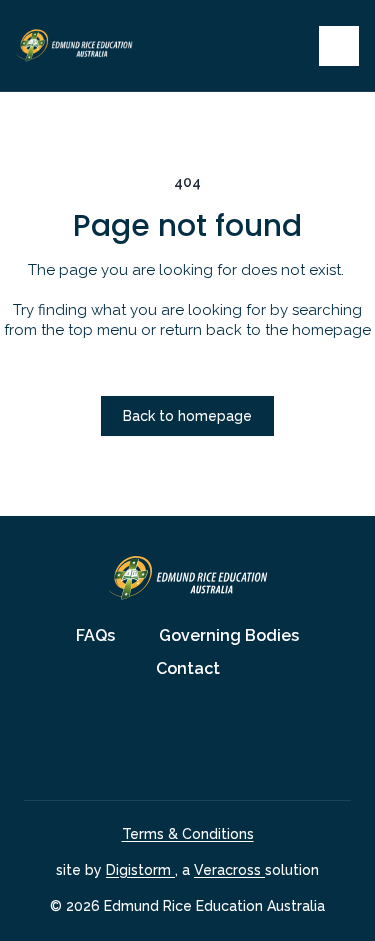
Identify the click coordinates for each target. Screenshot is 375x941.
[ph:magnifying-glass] (291, 46)
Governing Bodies (229, 635)
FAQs (95, 635)
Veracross (229, 870)
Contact (188, 668)
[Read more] (163, 741)
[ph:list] (339, 46)
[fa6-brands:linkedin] (213, 741)
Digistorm (140, 870)
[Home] (94, 45)
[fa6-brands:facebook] (163, 741)
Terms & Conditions (188, 834)
